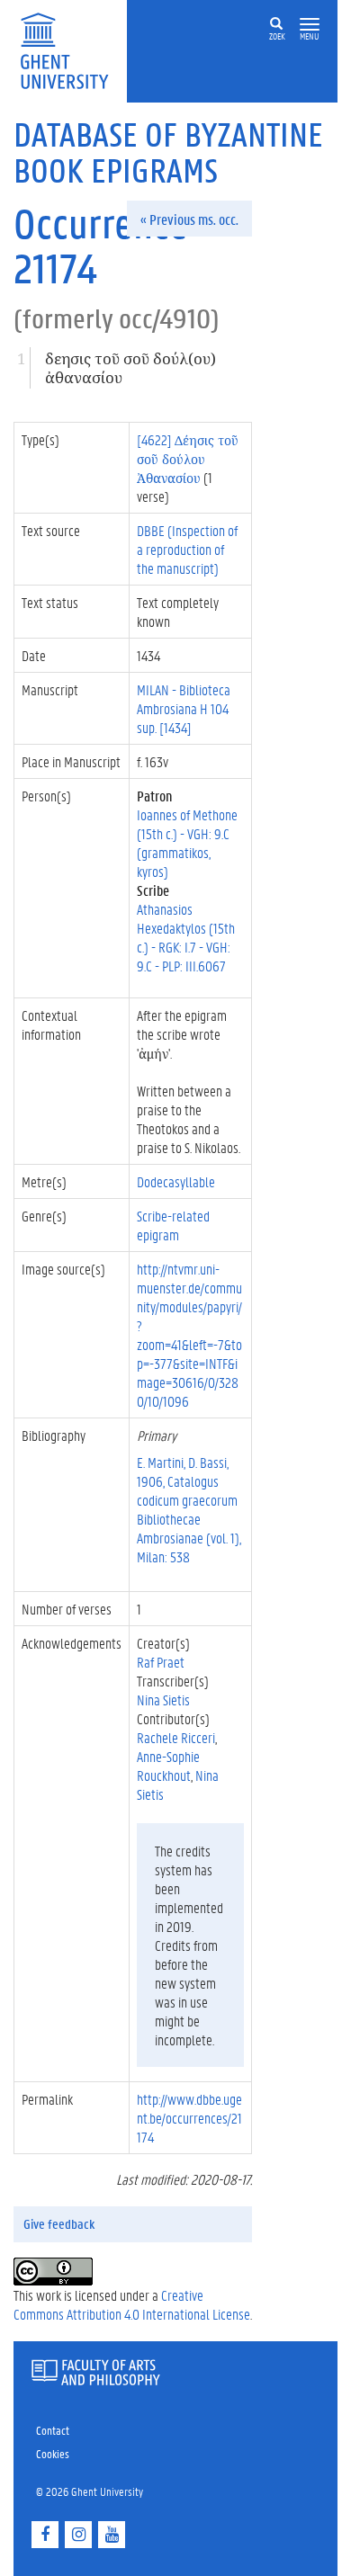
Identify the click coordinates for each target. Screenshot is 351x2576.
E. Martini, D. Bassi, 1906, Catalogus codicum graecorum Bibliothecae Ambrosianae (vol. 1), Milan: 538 (189, 1509)
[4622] (188, 458)
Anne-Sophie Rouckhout (168, 1766)
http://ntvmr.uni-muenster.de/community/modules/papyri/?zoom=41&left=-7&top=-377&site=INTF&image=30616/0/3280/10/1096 (189, 1335)
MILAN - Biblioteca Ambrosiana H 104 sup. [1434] (184, 708)
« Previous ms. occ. (189, 219)
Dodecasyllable (176, 1181)
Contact (53, 2430)
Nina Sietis (163, 1699)
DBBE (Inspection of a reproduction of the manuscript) (187, 549)
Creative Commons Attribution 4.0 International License (132, 2304)
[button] (310, 25)
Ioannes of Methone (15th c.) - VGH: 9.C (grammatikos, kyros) (187, 843)
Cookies (53, 2453)
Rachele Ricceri (176, 1737)
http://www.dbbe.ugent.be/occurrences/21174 (189, 2118)
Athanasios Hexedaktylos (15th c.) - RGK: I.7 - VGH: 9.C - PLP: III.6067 (186, 937)
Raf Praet (161, 1662)
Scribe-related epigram (173, 1225)
